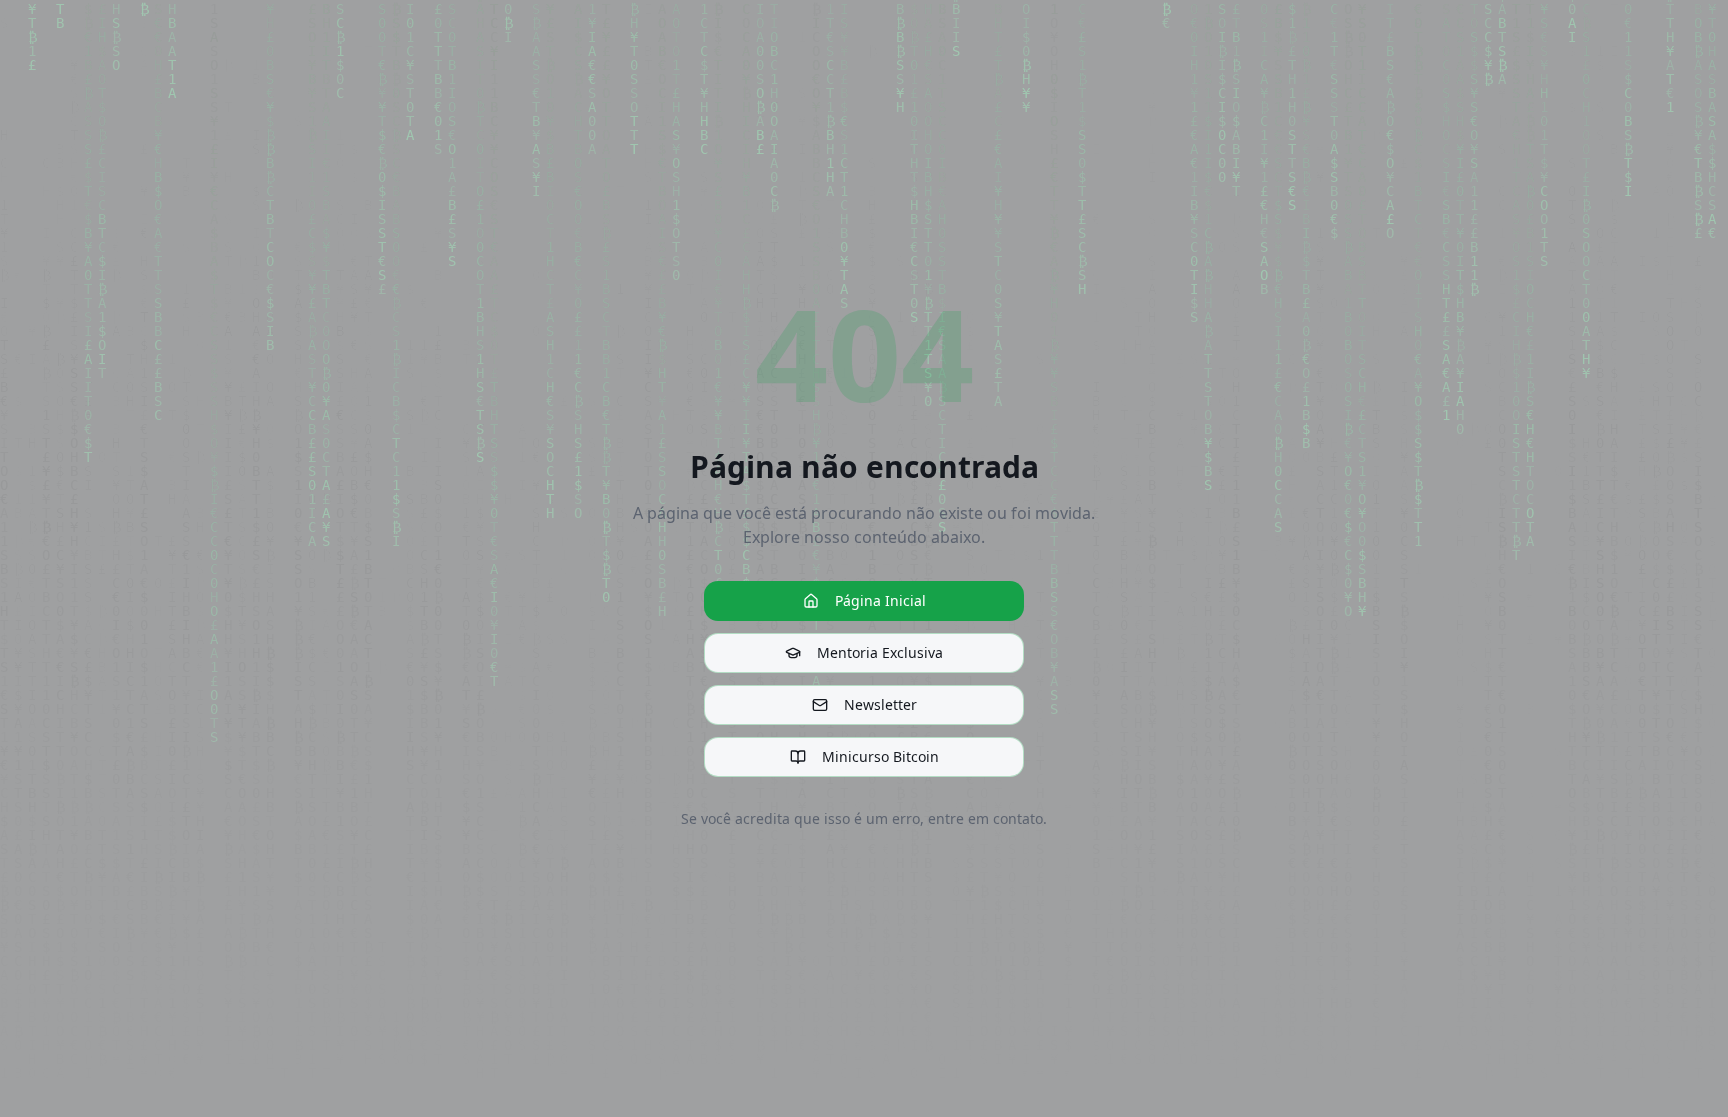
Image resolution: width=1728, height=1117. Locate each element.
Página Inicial (880, 600)
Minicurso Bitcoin (880, 756)
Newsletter (880, 704)
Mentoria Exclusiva (880, 652)
